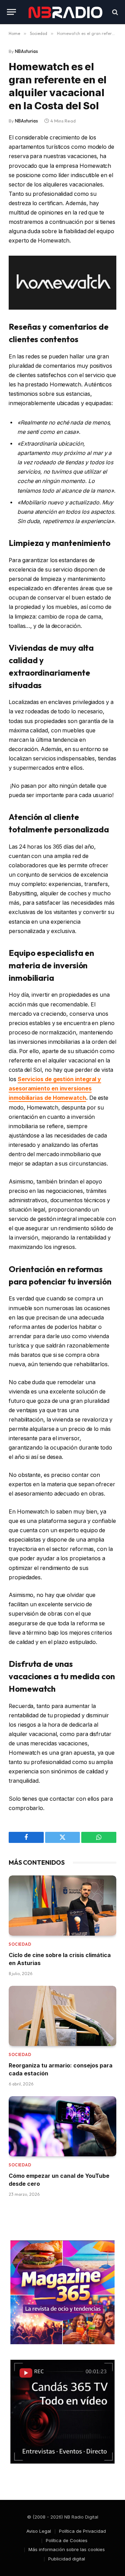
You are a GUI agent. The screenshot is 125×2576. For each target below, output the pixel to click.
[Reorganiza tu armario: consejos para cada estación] (62, 2016)
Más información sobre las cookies (67, 2549)
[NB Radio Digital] (65, 12)
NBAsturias (26, 51)
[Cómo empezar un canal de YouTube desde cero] (62, 2126)
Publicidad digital (67, 2559)
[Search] (114, 12)
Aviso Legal (39, 2531)
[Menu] (11, 12)
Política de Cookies (67, 2540)
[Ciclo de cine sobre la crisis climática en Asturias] (62, 1906)
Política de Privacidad (82, 2531)
